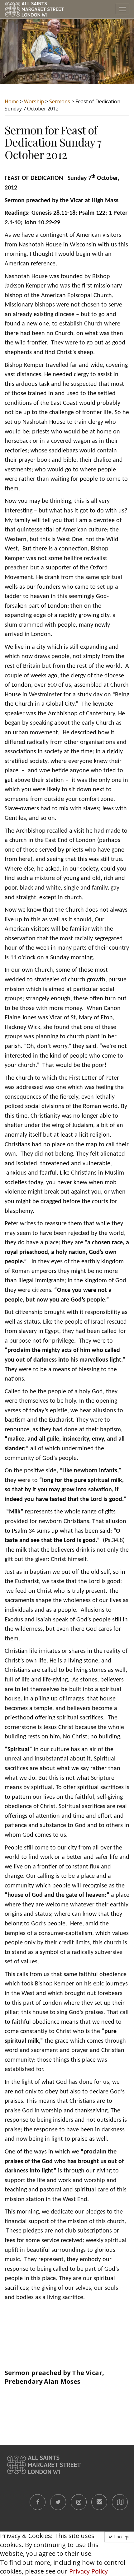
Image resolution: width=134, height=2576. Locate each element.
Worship (34, 101)
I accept (121, 2537)
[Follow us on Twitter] (58, 2502)
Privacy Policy (89, 2571)
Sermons (60, 101)
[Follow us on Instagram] (79, 2502)
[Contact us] (99, 2502)
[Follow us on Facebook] (38, 2502)
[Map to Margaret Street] (120, 2502)
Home (12, 101)
